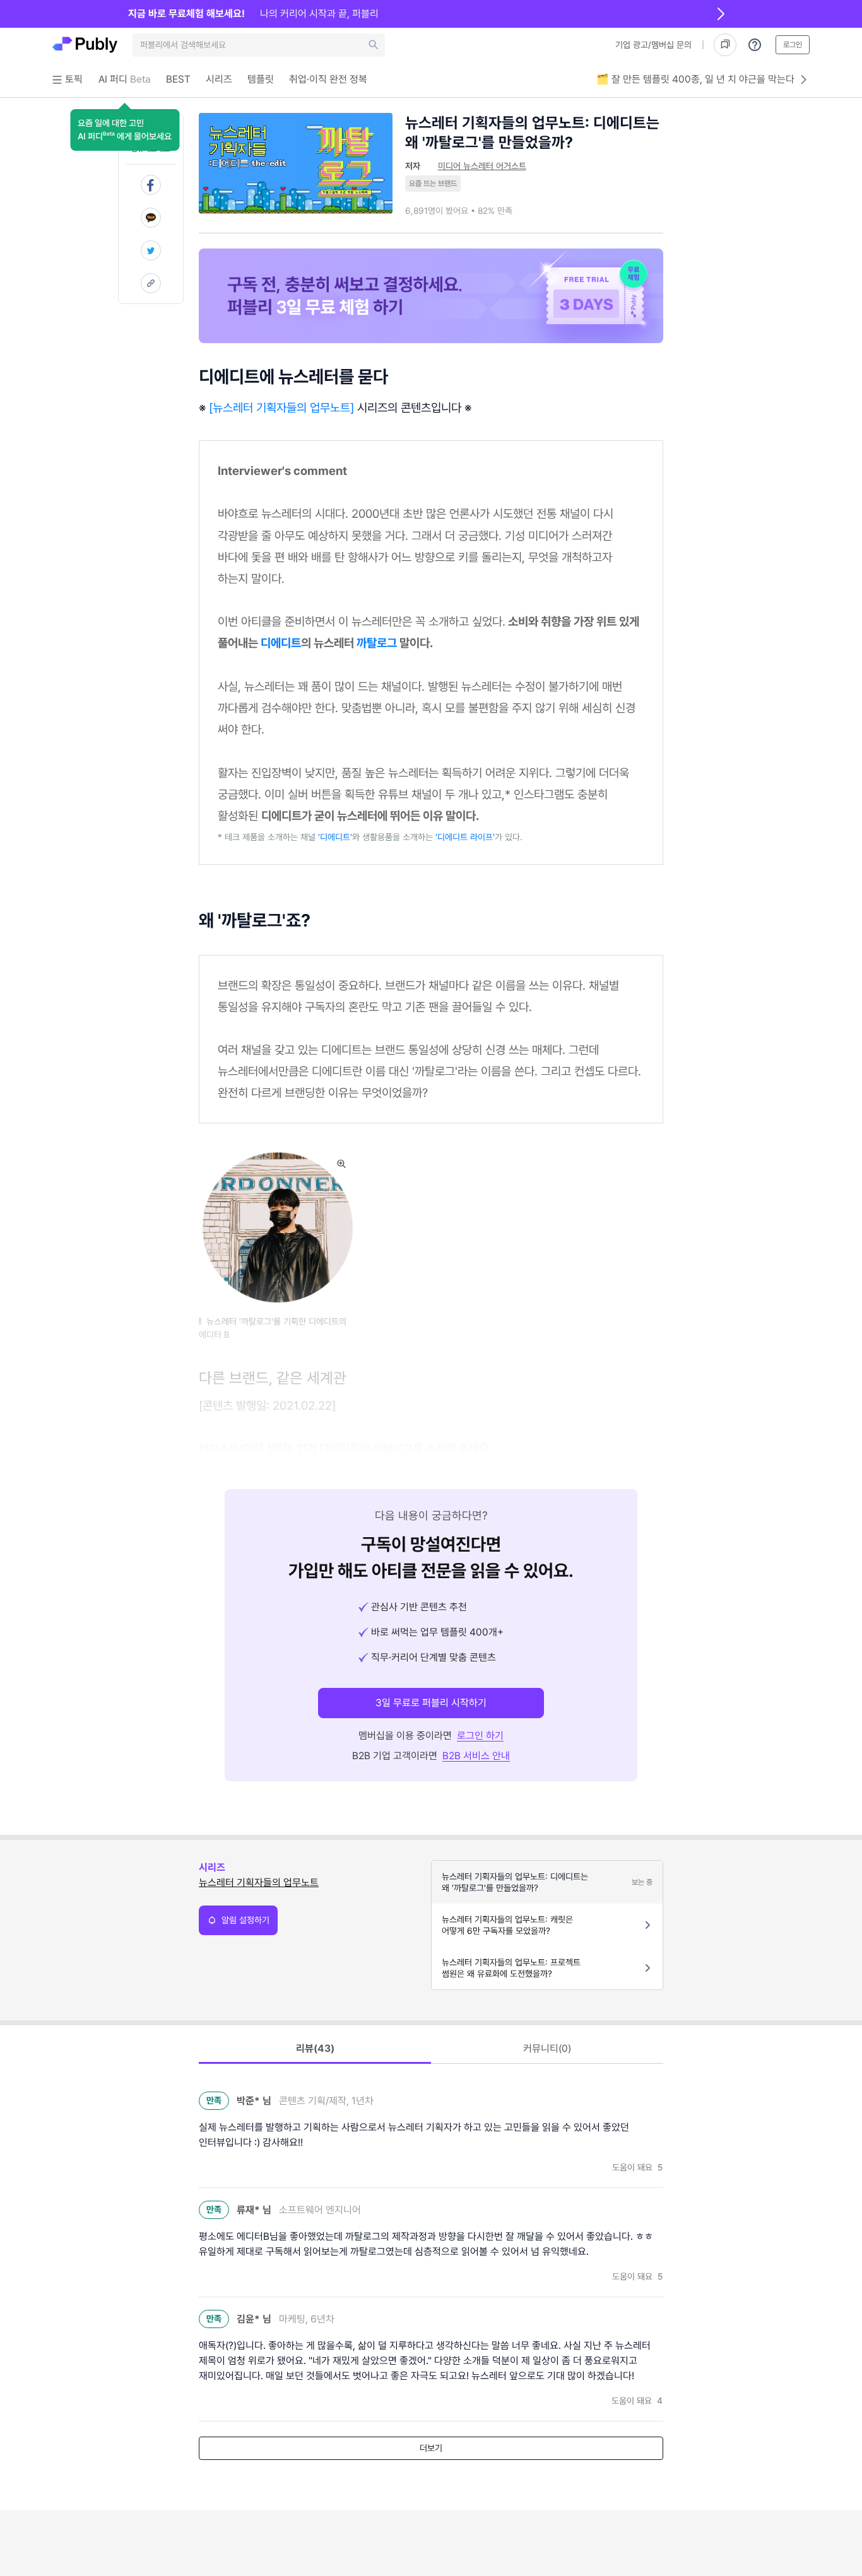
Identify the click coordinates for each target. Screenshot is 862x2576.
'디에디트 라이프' (465, 837)
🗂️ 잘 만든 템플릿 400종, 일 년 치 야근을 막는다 (695, 79)
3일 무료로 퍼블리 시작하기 (431, 1703)
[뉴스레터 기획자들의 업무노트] (281, 407)
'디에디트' (335, 837)
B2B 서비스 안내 (476, 1756)
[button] (125, 130)
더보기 (431, 2448)
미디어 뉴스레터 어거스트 (482, 166)
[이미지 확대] (341, 1164)
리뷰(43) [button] (315, 2048)
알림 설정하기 (245, 1920)
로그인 (793, 45)
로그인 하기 (480, 1736)
